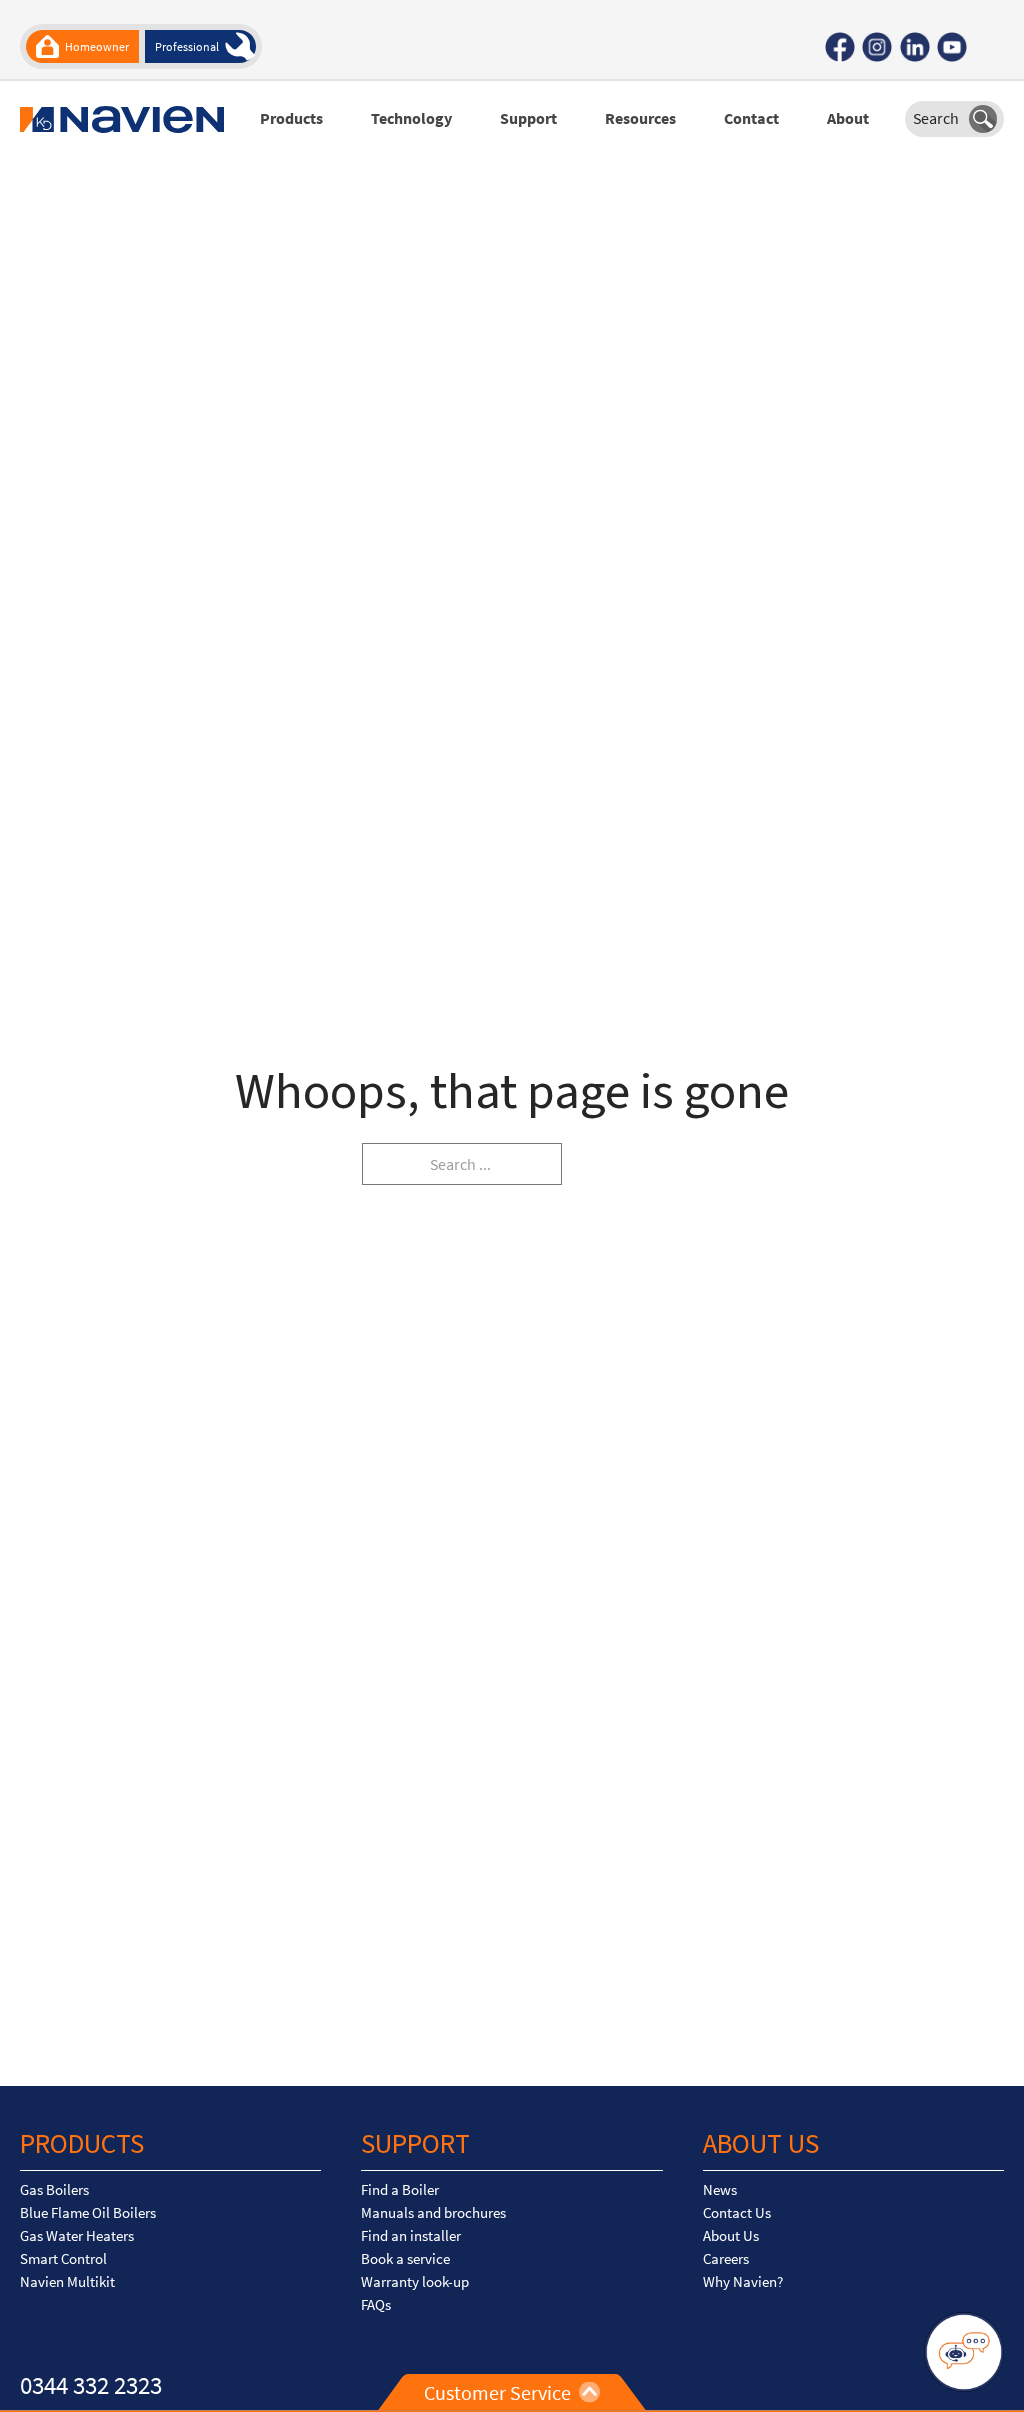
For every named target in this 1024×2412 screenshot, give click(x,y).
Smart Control (63, 2259)
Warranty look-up (415, 2282)
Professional (187, 46)
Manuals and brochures (433, 2213)
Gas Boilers (54, 2190)
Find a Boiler (400, 2190)
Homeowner (97, 46)
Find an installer (411, 2236)
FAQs (376, 2305)
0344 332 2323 (91, 2385)
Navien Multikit (67, 2282)
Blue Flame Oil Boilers (88, 2213)
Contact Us (737, 2213)
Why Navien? (743, 2282)
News (720, 2190)
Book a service (405, 2259)
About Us (731, 2236)
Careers (726, 2259)
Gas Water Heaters (77, 2236)
